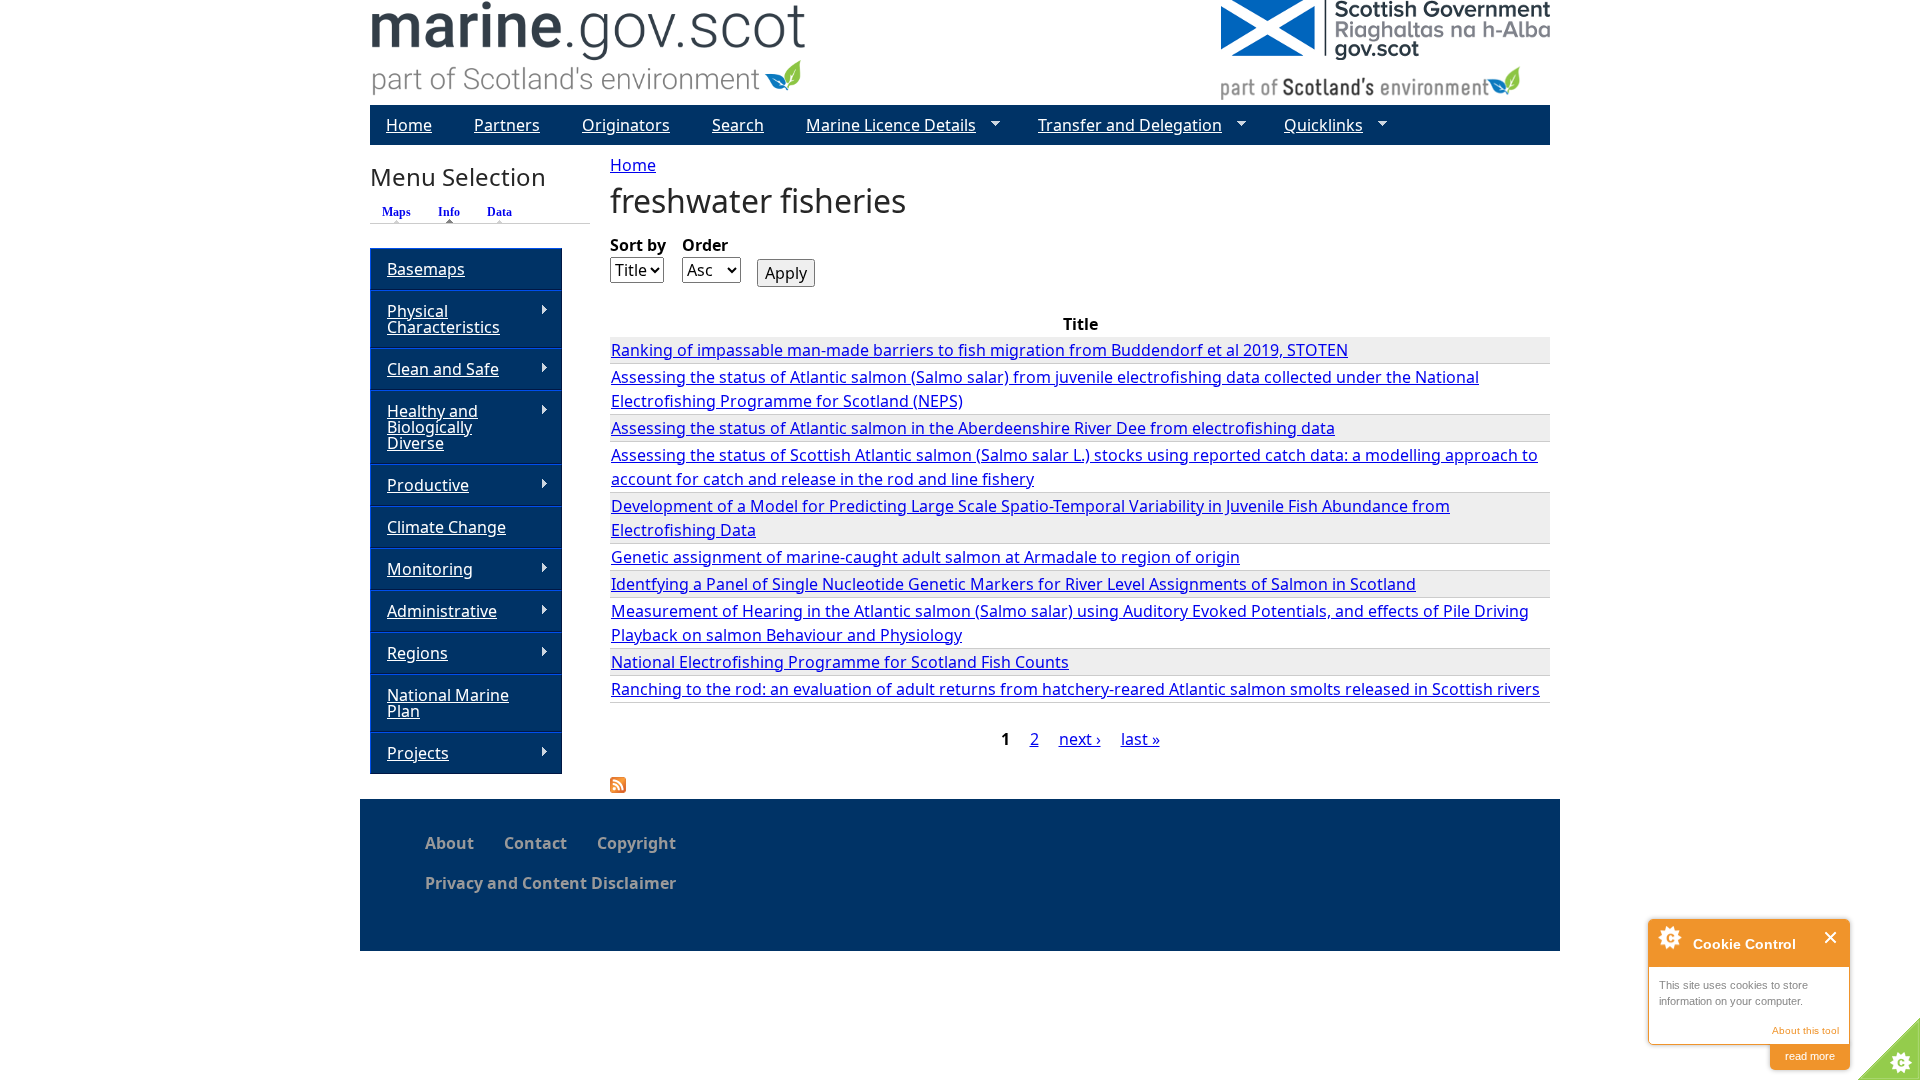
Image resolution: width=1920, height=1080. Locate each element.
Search (738, 125)
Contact (535, 843)
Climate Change (446, 527)
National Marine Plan (448, 703)
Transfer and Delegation (1122, 125)
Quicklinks (1315, 125)
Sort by (638, 245)
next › (1080, 739)
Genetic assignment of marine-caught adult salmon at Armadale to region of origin (925, 557)
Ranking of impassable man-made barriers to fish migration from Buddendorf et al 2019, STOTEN (979, 350)
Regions (409, 653)
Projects (409, 753)
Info (454, 212)
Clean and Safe (434, 369)
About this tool (1805, 1030)
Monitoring (421, 569)
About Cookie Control (1669, 937)
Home (633, 165)
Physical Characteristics (435, 319)
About (449, 843)
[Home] (589, 52)
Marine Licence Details (883, 125)
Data (499, 212)
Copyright (636, 843)
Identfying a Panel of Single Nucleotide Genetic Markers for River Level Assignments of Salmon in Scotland (1013, 584)
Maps (396, 212)
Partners (507, 125)
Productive (419, 485)
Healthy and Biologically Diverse (424, 427)
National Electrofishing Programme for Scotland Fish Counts (840, 662)
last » (1140, 739)
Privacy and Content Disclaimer (550, 883)
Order (705, 245)
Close (1831, 937)
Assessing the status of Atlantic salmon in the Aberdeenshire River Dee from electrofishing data (973, 428)
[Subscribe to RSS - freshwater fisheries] (618, 787)
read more (1810, 1056)
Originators (626, 125)
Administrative (433, 611)
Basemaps (426, 269)
